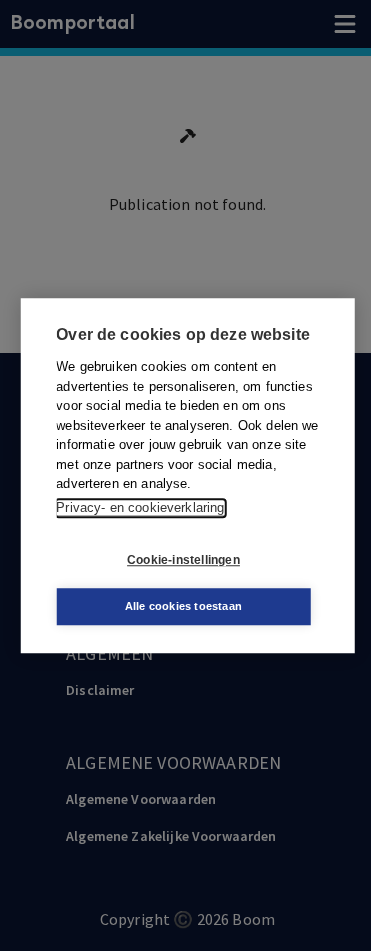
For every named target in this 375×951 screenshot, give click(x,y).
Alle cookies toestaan (183, 606)
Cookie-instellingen (183, 560)
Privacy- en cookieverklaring (140, 507)
